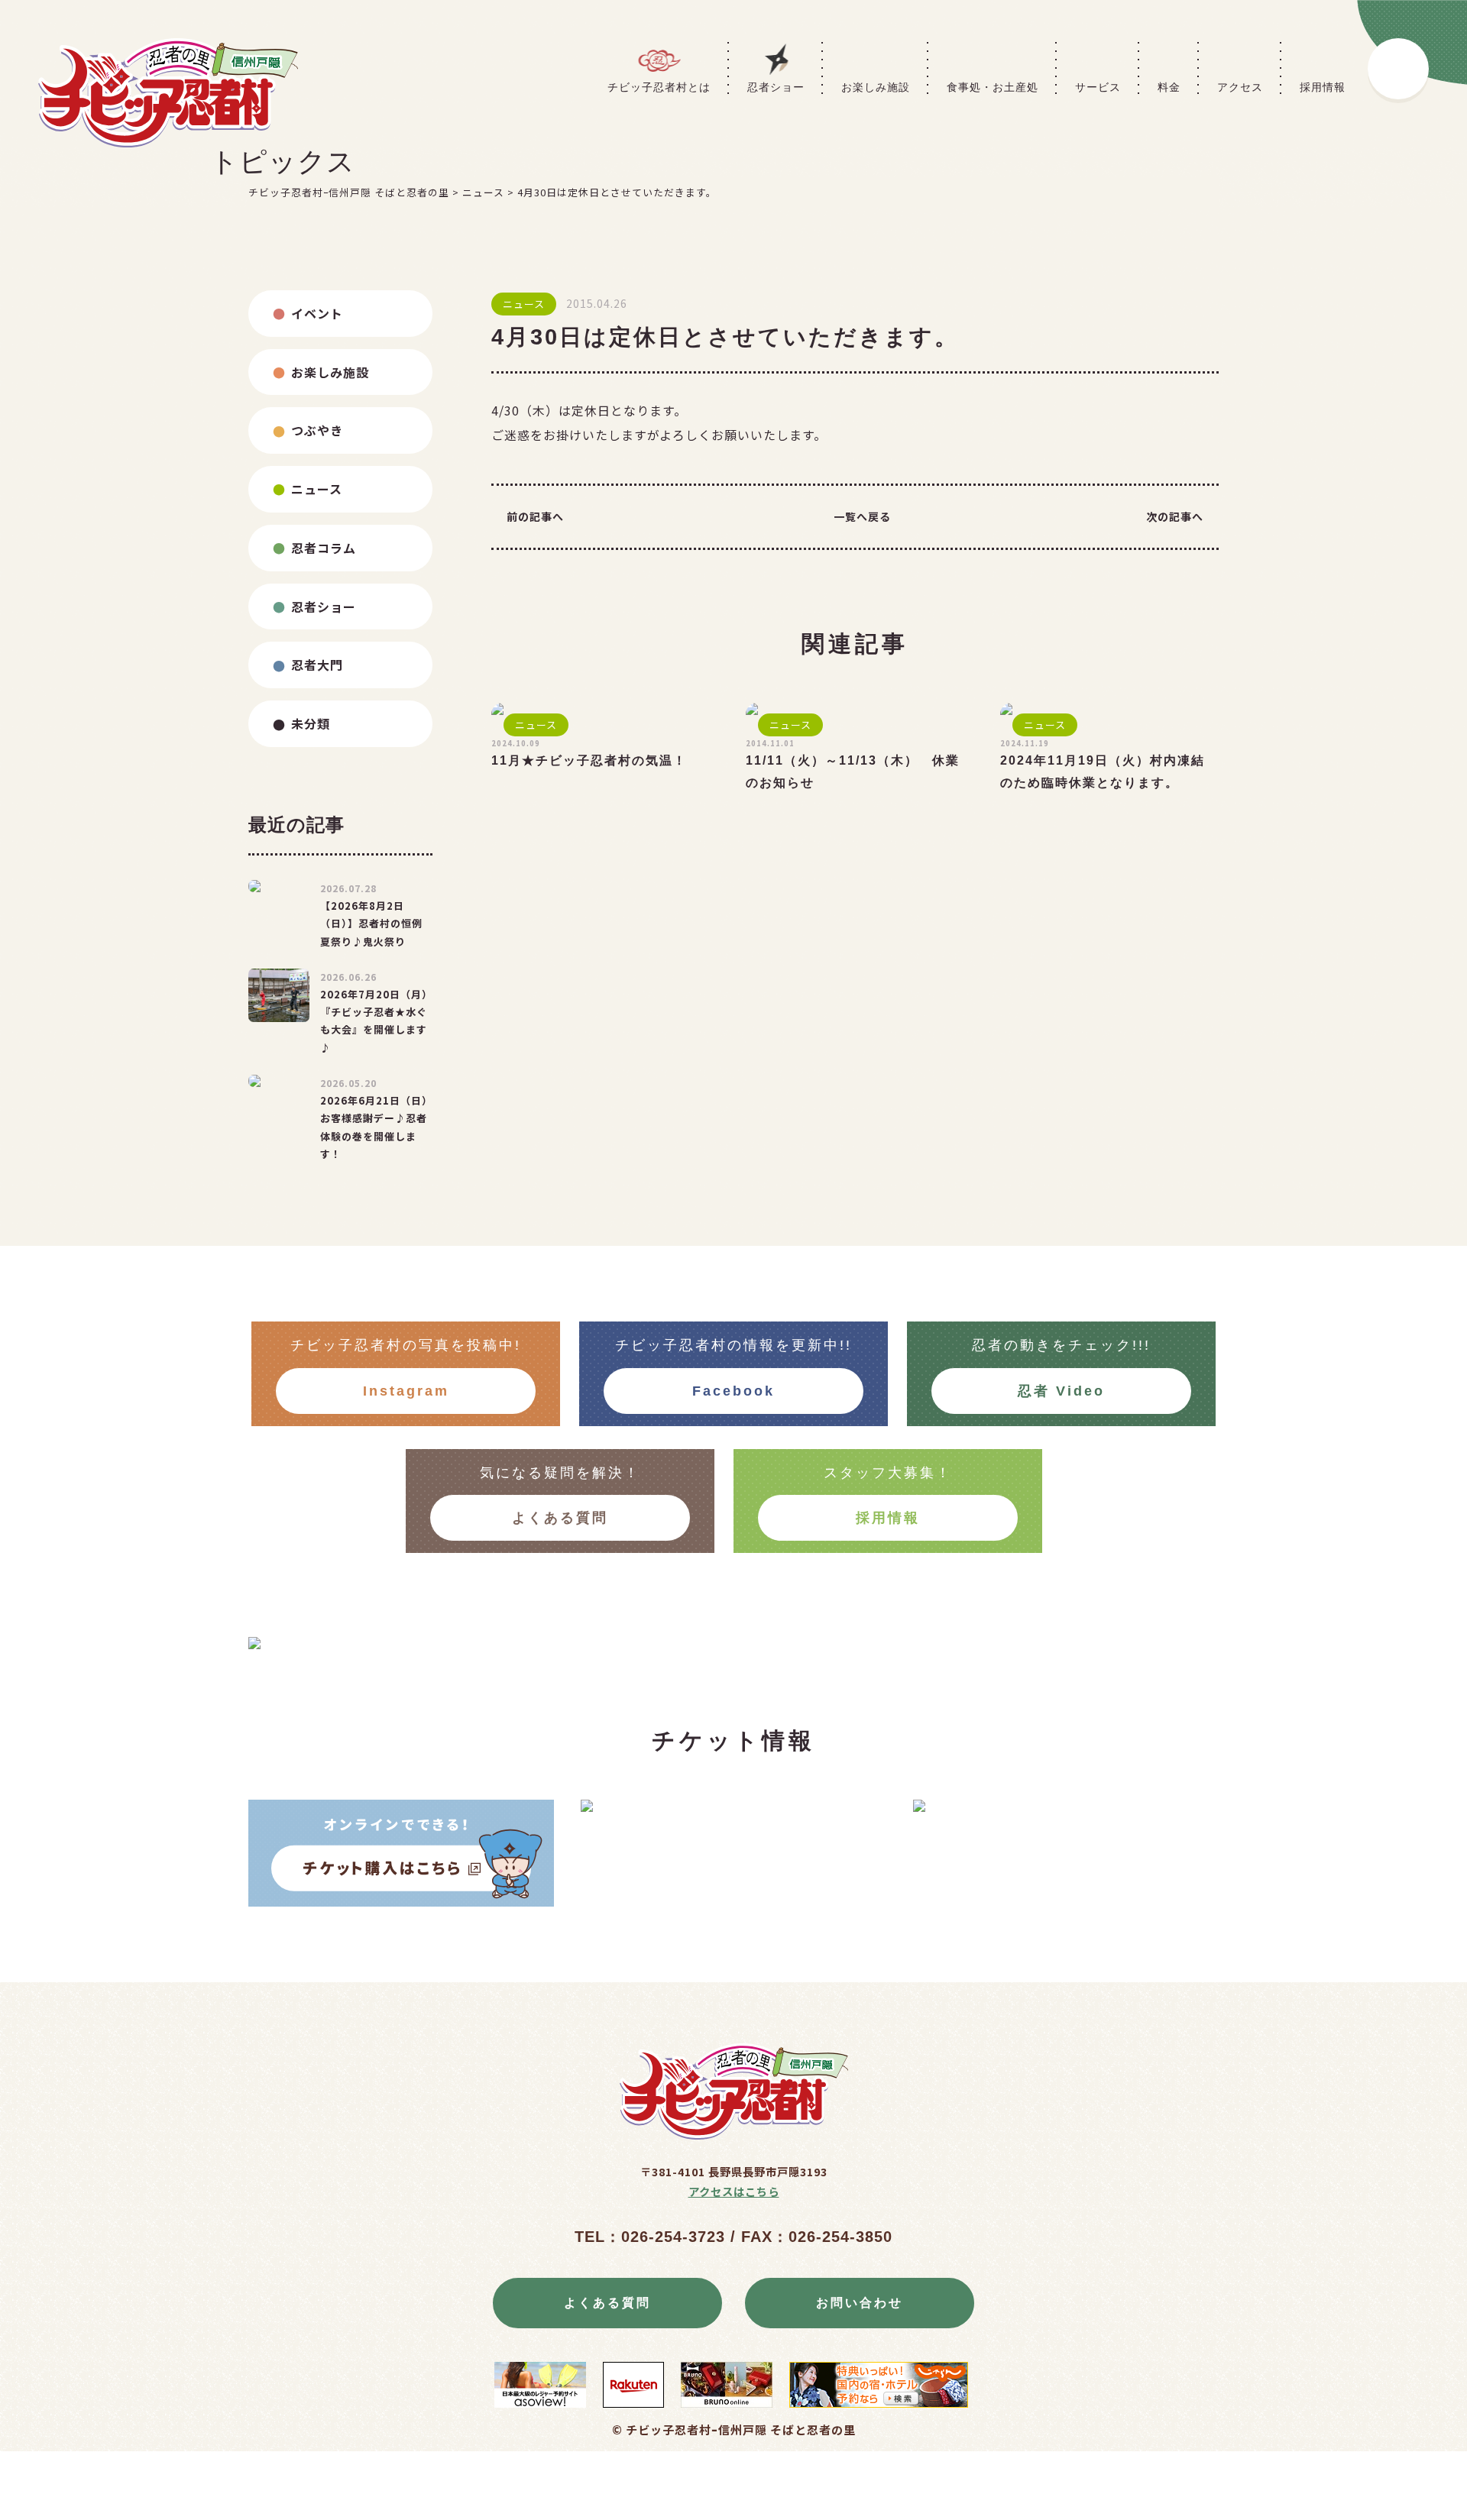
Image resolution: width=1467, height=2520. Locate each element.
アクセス (1240, 87)
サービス (1098, 87)
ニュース (317, 489)
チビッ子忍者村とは (659, 87)
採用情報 (1323, 87)
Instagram (406, 1391)
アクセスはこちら (734, 2191)
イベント (317, 313)
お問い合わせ (860, 2303)
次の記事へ (1175, 516)
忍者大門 (317, 665)
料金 (1169, 87)
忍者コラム (324, 548)
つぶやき (317, 430)
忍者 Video (1061, 1391)
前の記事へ (535, 516)
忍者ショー (776, 87)
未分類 (311, 723)
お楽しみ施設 (876, 87)
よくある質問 (560, 1518)
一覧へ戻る (862, 516)
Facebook (733, 1391)
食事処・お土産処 (993, 87)
